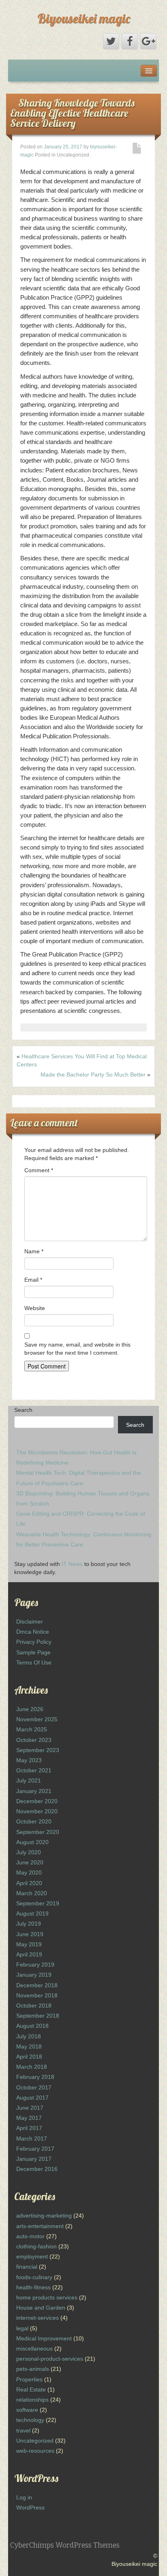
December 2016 (37, 2169)
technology (30, 2420)
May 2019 (29, 1944)
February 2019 (35, 1965)
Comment (39, 1170)
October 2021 (34, 1770)
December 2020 (37, 1801)
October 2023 (34, 1740)
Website (35, 1308)
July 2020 (29, 1852)
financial (27, 2267)
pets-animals (33, 2369)
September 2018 (38, 2016)
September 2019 (38, 1903)
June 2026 (30, 1709)
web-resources (35, 2451)
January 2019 (34, 1975)
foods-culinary (34, 2277)
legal (22, 2328)
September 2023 (38, 1750)
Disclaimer (30, 1622)
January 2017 (34, 2159)
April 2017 (29, 2128)
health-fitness (33, 2287)
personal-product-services (50, 2359)
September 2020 (38, 1832)
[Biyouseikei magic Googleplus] (148, 41)
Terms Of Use (34, 1662)
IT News (72, 1564)
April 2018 (29, 2057)
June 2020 (30, 1862)
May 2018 (29, 2046)
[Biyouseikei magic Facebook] (130, 41)
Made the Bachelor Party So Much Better (93, 1075)
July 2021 (29, 1780)
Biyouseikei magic (84, 18)
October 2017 (34, 2087)
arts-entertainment (40, 2226)
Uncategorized (35, 2441)
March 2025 (32, 1729)
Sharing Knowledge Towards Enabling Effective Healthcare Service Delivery (72, 113)
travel (23, 2430)
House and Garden (41, 2308)
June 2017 (30, 2108)
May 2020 (29, 1872)
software (27, 2410)
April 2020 (29, 1883)
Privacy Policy (34, 1642)
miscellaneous (34, 2349)
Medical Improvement (44, 2338)
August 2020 (32, 1842)
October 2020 (34, 1821)
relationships (32, 2400)
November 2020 (37, 1811)
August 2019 (32, 1913)
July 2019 (29, 1924)
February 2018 (35, 2077)
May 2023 (29, 1760)
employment (32, 2256)
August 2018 (32, 2026)
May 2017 (29, 2118)
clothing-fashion (36, 2246)
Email (33, 1280)
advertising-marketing (44, 2216)
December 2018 (37, 1985)
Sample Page (33, 1652)
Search (23, 1410)
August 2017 (32, 2098)
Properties (29, 2379)
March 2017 (32, 2138)
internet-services (37, 2318)
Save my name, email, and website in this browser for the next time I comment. (77, 1349)
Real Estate (31, 2389)
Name (34, 1251)
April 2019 (29, 1954)
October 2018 (34, 2005)
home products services (47, 2297)
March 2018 (32, 2067)
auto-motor (30, 2236)
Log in (24, 2497)
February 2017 (35, 2149)
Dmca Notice (33, 1632)
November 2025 (37, 1719)
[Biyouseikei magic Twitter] (111, 41)
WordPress (30, 2507)
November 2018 (37, 1995)
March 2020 (32, 1893)
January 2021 (34, 1791)
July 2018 (29, 2036)
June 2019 (30, 1934)
